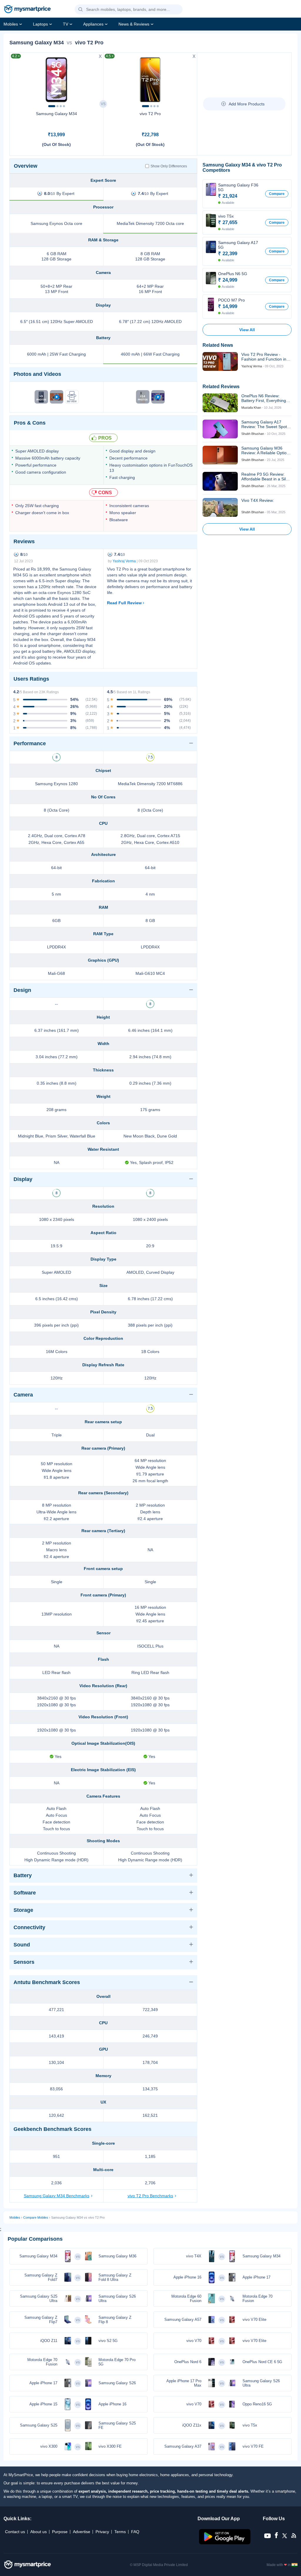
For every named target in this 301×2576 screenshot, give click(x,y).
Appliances (93, 24)
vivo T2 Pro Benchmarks (150, 2196)
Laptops (40, 24)
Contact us (15, 2532)
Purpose (60, 2532)
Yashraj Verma (124, 561)
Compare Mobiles (36, 2217)
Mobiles (11, 24)
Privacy (102, 2532)
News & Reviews (134, 24)
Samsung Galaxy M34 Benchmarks (57, 2196)
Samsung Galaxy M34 (56, 114)
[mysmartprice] (27, 10)
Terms (120, 2532)
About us (39, 2532)
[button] (81, 10)
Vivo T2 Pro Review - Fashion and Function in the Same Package (264, 357)
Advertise (82, 2532)
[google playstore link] (225, 2543)
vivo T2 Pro (150, 114)
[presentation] (17, 78)
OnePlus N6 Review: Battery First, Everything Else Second (264, 398)
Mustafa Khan (251, 408)
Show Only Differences (169, 166)
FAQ (135, 2532)
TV (66, 24)
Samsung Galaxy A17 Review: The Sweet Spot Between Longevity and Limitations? (264, 424)
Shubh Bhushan (253, 434)
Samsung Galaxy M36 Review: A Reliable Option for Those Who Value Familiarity (265, 450)
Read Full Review (124, 603)
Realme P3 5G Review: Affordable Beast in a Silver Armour (266, 477)
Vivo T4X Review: (258, 500)
